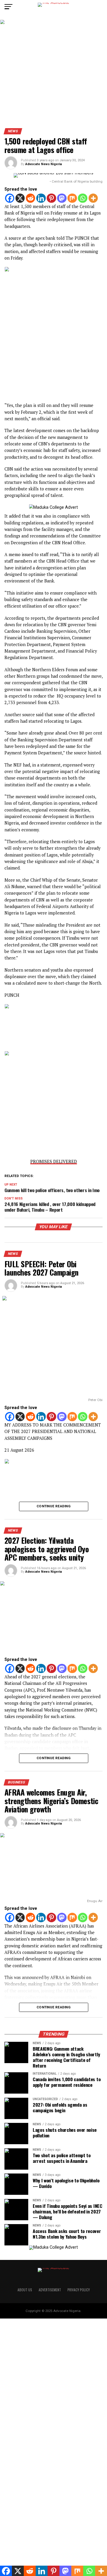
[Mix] (72, 198)
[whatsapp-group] (53, 1007)
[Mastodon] (62, 198)
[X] (20, 198)
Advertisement (50, 2290)
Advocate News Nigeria (44, 164)
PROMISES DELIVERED (54, 1161)
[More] (93, 198)
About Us (25, 2290)
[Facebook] (10, 198)
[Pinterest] (51, 198)
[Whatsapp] (83, 198)
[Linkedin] (41, 198)
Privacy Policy (79, 2290)
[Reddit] (31, 198)
